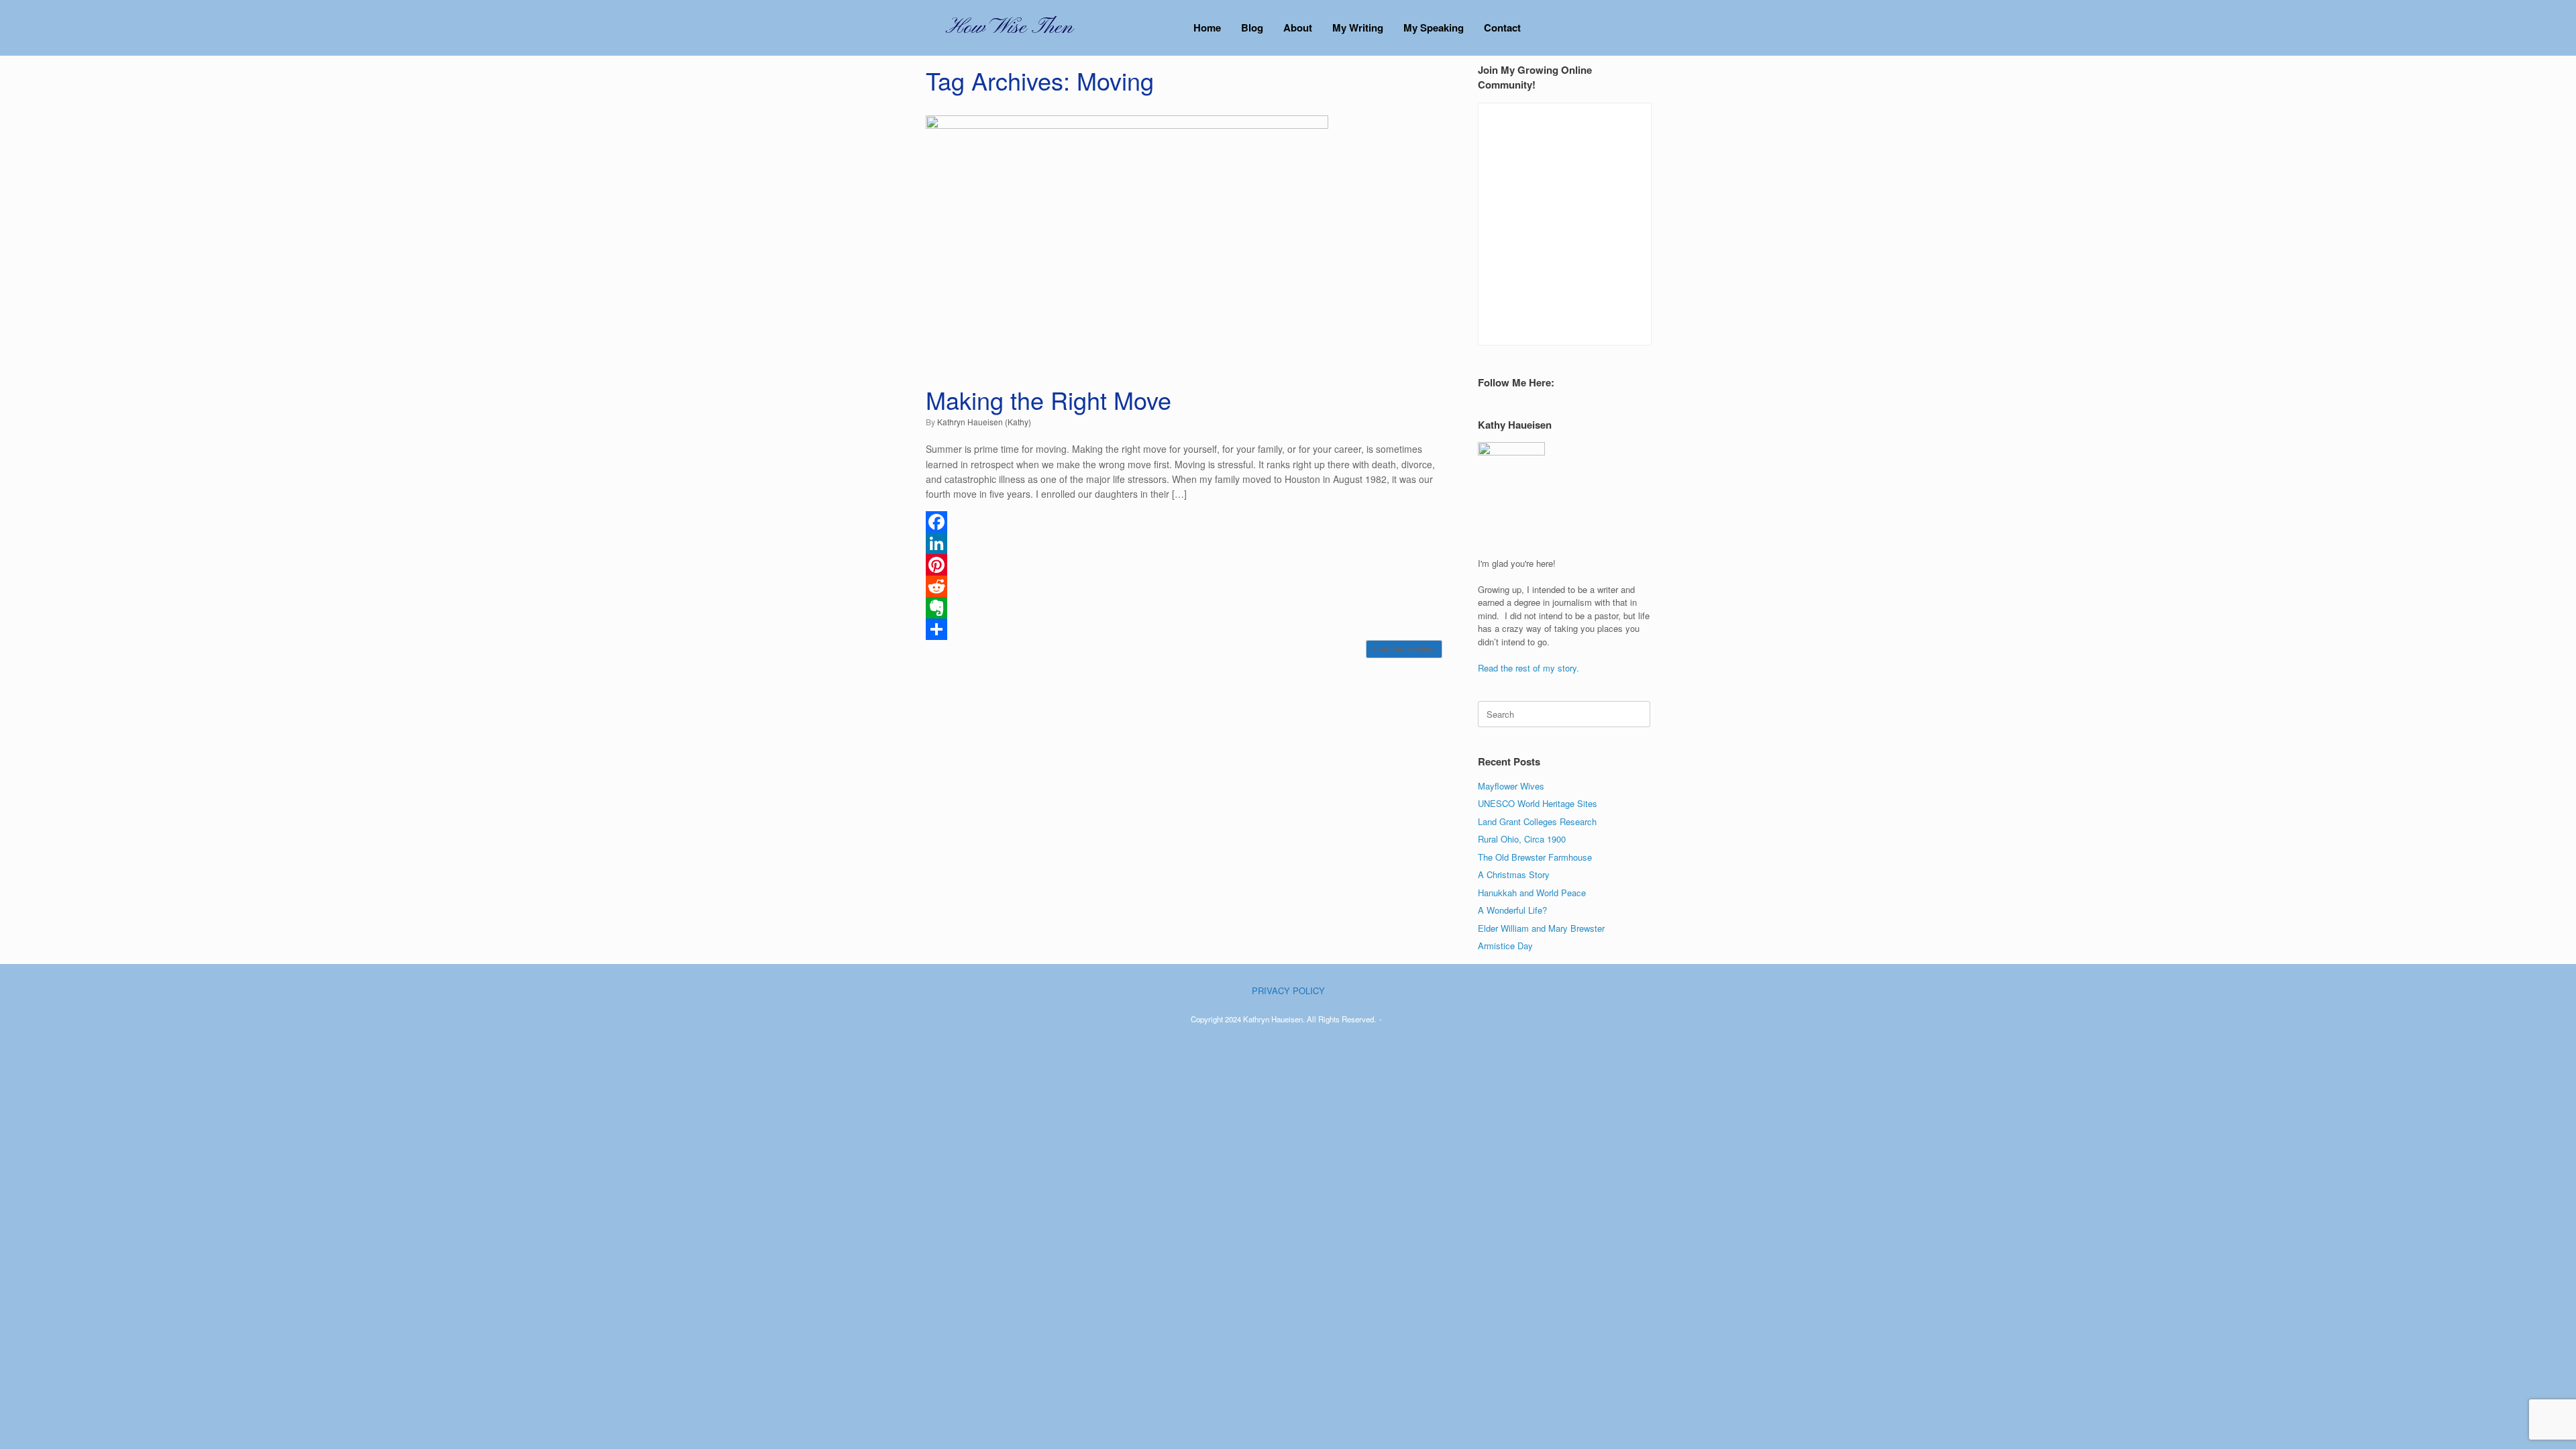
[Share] (1184, 629)
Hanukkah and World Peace (1532, 893)
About (1298, 28)
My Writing (1358, 28)
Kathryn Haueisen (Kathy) (984, 422)
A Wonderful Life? (1512, 910)
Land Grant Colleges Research (1537, 821)
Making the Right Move (1049, 399)
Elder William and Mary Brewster (1541, 928)
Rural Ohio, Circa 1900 (1522, 839)
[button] (1630, 28)
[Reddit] (1184, 586)
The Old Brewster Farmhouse (1535, 857)
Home (1207, 28)
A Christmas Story (1514, 874)
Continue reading (1404, 649)
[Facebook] (1184, 522)
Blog (1252, 28)
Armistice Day (1505, 946)
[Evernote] (1184, 608)
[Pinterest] (1184, 565)
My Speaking (1434, 28)
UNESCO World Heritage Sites (1538, 803)
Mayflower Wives (1511, 786)
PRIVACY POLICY (1288, 990)
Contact (1502, 28)
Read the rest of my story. (1528, 668)
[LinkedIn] (1184, 543)
